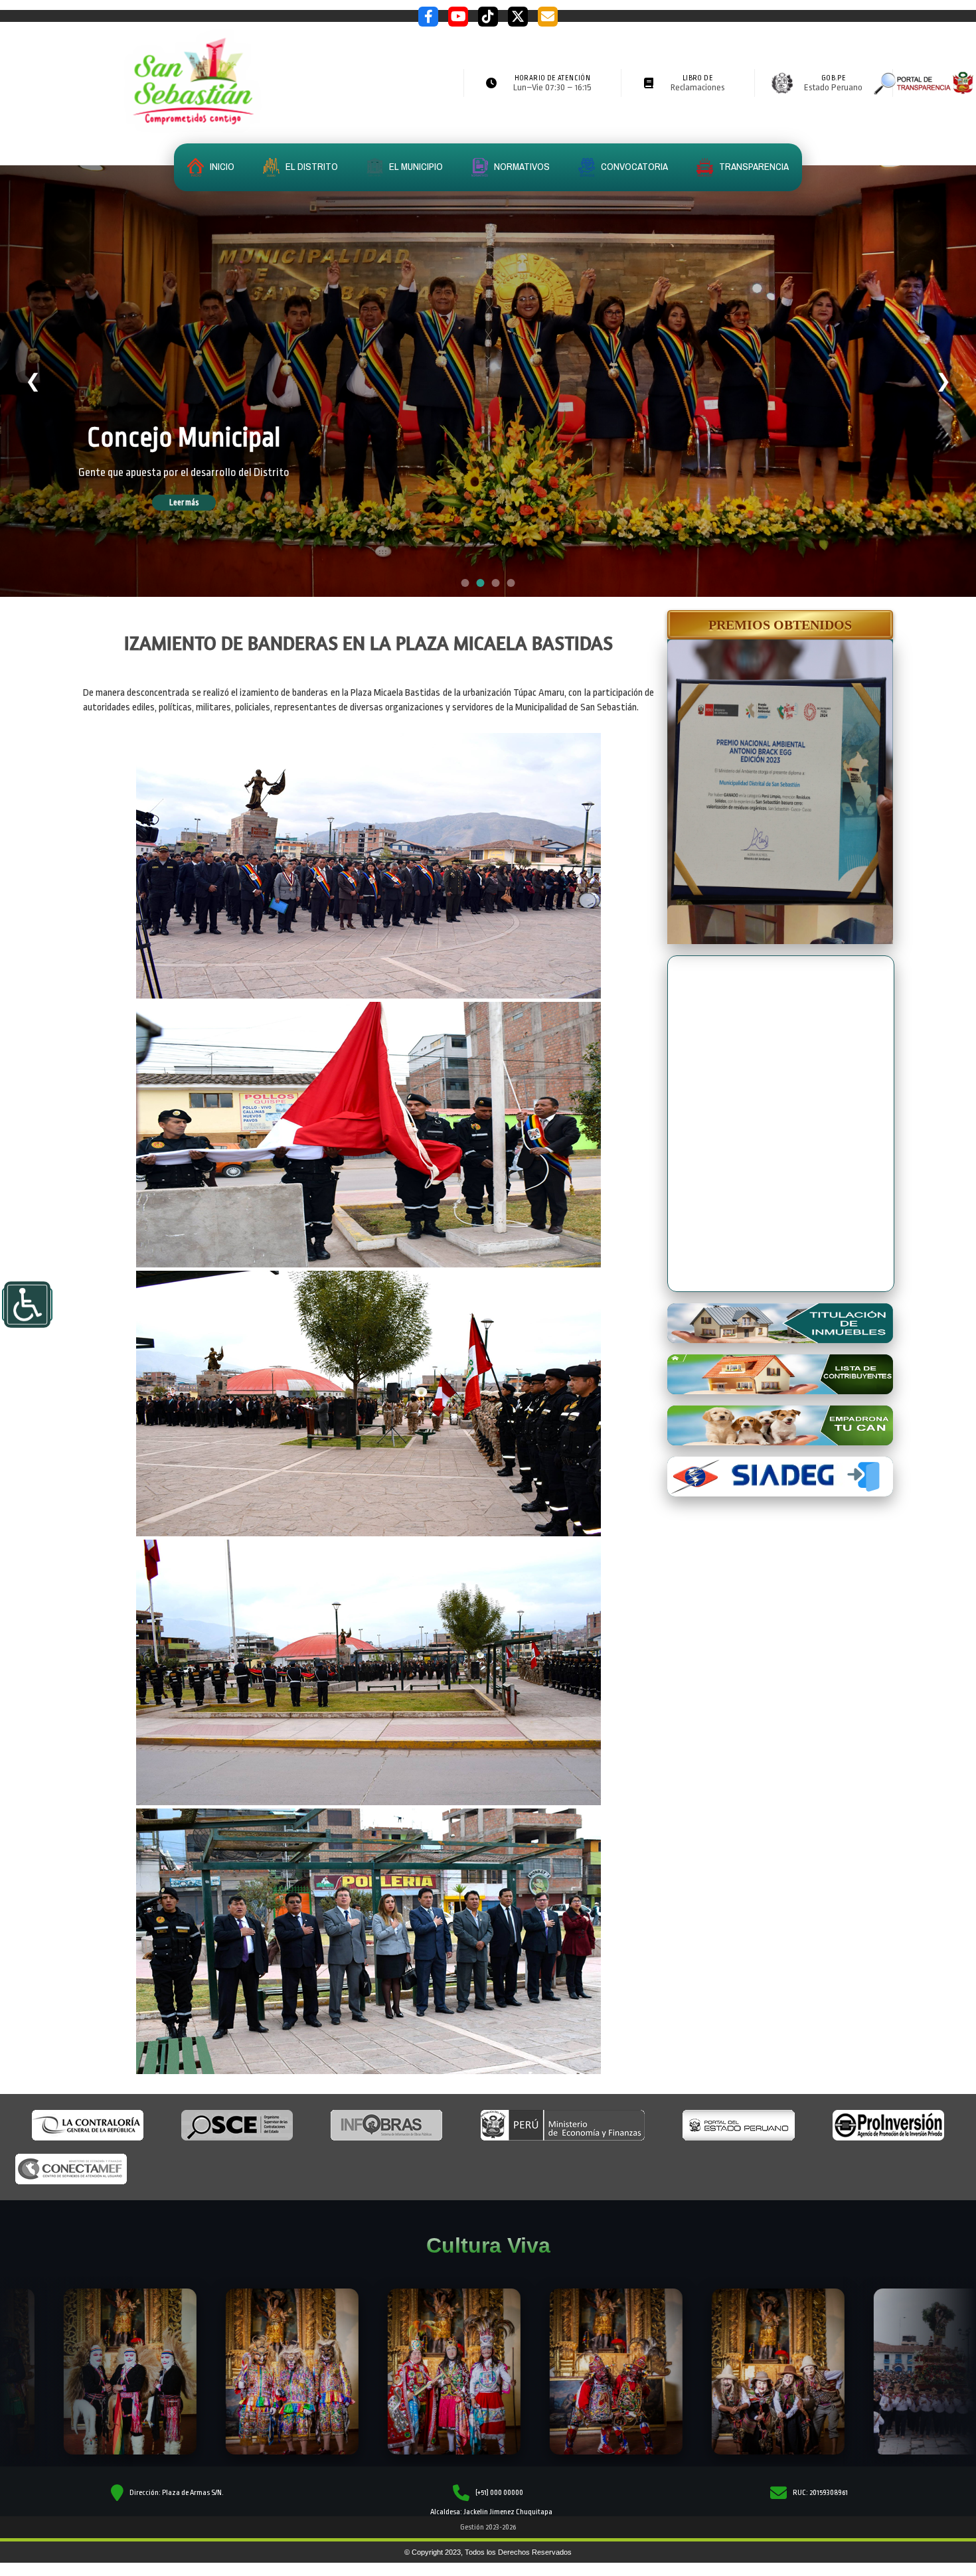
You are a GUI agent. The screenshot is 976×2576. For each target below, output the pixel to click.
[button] (780, 625)
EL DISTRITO (311, 166)
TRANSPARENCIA (753, 166)
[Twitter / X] (518, 17)
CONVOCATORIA (633, 166)
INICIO (221, 166)
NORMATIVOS (521, 166)
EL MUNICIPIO (415, 166)
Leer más (203, 503)
